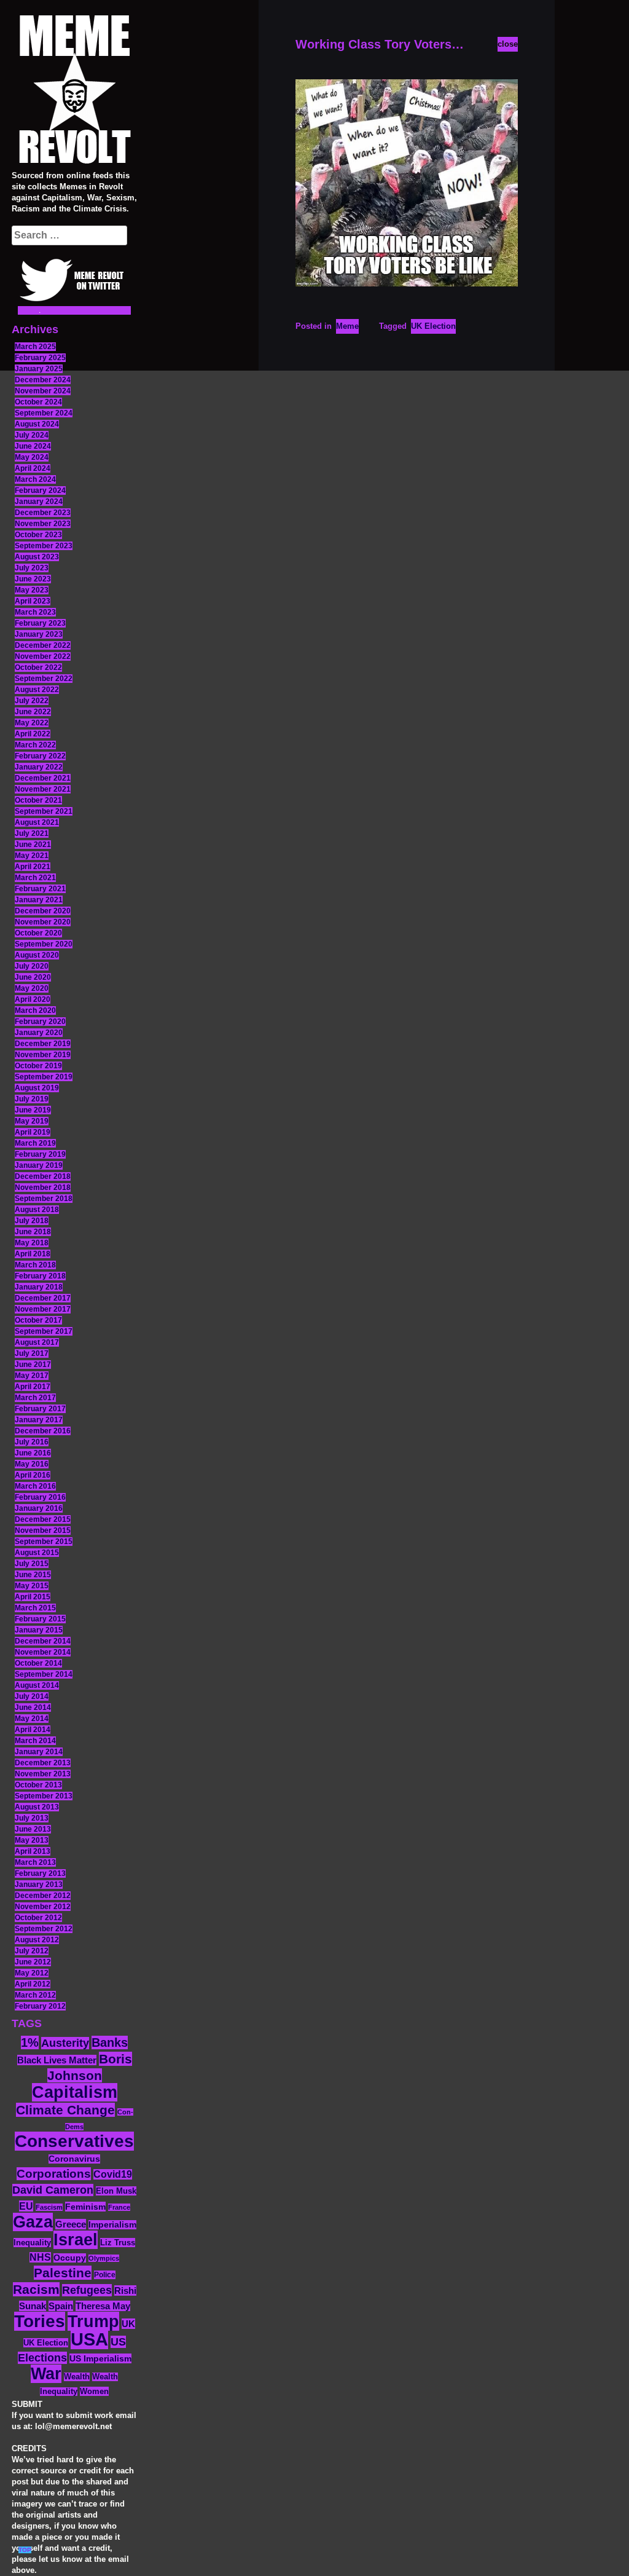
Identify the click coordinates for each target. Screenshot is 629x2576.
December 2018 (43, 1176)
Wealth (77, 2377)
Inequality (32, 2243)
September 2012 (44, 1929)
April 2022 (33, 734)
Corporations (54, 2174)
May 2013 (32, 1840)
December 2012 (43, 1896)
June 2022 (33, 712)
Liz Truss (118, 2243)
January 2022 (39, 767)
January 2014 (39, 1752)
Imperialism (112, 2225)
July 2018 (32, 1221)
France (119, 2207)
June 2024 (33, 446)
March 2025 (35, 347)
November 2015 (43, 1530)
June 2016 (33, 1453)
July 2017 (32, 1353)
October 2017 (38, 1320)
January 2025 (39, 369)
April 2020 (33, 999)
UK (128, 2324)
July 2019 (32, 1099)
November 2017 (43, 1309)
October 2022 (38, 668)
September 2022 (44, 679)
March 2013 (35, 1862)
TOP (25, 2550)
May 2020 (32, 988)
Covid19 (113, 2174)
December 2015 (43, 1519)
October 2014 (38, 1663)
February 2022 (40, 756)
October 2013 (38, 1785)
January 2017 (39, 1420)
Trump (93, 2321)
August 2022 (37, 690)
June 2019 (33, 1110)
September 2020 (44, 944)
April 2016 (33, 1475)
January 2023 (39, 634)
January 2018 (39, 1287)
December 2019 (43, 1044)
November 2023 (43, 524)
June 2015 (33, 1575)
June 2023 (33, 579)
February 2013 (40, 1873)
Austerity (65, 2043)
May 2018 (32, 1243)
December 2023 (43, 513)
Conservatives (74, 2141)
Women (94, 2391)
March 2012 (35, 1995)
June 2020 (33, 977)
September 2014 (44, 1674)
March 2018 (35, 1265)
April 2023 (33, 601)
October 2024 (38, 402)
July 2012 (32, 1951)
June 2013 (33, 1829)
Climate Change (65, 2110)
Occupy (70, 2258)
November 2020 (43, 922)
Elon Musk (116, 2191)
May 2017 (32, 1376)
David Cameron (53, 2190)
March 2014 (35, 1741)
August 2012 (37, 1940)
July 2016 (32, 1442)
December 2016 (43, 1431)
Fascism (49, 2207)
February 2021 (40, 889)
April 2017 (33, 1387)
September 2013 (44, 1796)
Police (105, 2275)
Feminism (85, 2207)
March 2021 (35, 878)
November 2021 (43, 789)
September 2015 (44, 1542)
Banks (110, 2042)
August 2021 (37, 822)
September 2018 (44, 1199)
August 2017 (37, 1342)
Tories (40, 2321)
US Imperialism (100, 2358)
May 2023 (32, 590)
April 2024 (33, 468)
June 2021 (33, 845)
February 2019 (40, 1154)
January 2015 (39, 1630)
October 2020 (38, 933)
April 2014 (33, 1730)
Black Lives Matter (57, 2060)
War (46, 2374)
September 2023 (44, 546)
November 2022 (43, 656)
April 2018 (33, 1254)
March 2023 (35, 612)
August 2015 (37, 1553)
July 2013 (32, 1818)
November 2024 (43, 391)
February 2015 (40, 1619)
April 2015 (33, 1597)
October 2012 (38, 1918)
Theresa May (103, 2306)
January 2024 (39, 502)
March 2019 (35, 1143)
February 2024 (40, 490)
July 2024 (32, 435)
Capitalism (75, 2092)
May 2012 (32, 1973)
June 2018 (33, 1232)
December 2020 (43, 911)
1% (30, 2042)
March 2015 (35, 1608)
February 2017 (40, 1409)
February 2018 (40, 1276)
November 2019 (43, 1055)
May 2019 (32, 1121)
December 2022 (43, 645)
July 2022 (32, 701)
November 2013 (43, 1774)
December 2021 (43, 778)
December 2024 (43, 380)
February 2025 (40, 358)
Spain (61, 2306)
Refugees (87, 2290)
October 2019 (38, 1066)
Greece (71, 2224)
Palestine (63, 2273)
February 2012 (40, 2006)
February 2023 (40, 623)
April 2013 (33, 1851)
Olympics (104, 2258)
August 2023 (37, 557)
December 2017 (43, 1298)
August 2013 (37, 1807)
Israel (76, 2240)
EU (26, 2206)
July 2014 (32, 1696)
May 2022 (32, 723)
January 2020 (39, 1033)
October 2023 (38, 535)
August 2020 (37, 955)
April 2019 (33, 1132)
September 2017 (44, 1331)
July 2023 (32, 568)
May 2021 (32, 856)
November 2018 (43, 1188)
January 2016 (39, 1508)
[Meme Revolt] (74, 91)
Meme (347, 326)
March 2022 (35, 745)
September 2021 (44, 811)
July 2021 (32, 833)
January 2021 (39, 900)
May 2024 (32, 457)
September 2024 (44, 413)
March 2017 (35, 1398)
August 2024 (37, 424)
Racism (36, 2289)
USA (89, 2339)
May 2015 (32, 1586)
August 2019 (37, 1088)
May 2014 (32, 1719)
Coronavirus (74, 2159)
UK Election (46, 2343)
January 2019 (39, 1165)
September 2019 (44, 1077)
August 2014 (37, 1685)
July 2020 (32, 966)
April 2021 (33, 867)
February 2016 (40, 1497)
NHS (40, 2257)
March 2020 (35, 1010)
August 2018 (37, 1210)
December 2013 (43, 1763)
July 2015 (32, 1564)
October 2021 (38, 800)
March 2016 (35, 1486)
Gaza (33, 2222)
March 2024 (35, 479)
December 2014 (43, 1641)
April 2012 (33, 1984)
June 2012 (33, 1962)
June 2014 (33, 1707)
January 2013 (39, 1885)
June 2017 (33, 1365)
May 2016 (32, 1464)
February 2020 (40, 1022)
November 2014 (43, 1652)
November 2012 (43, 1907)
